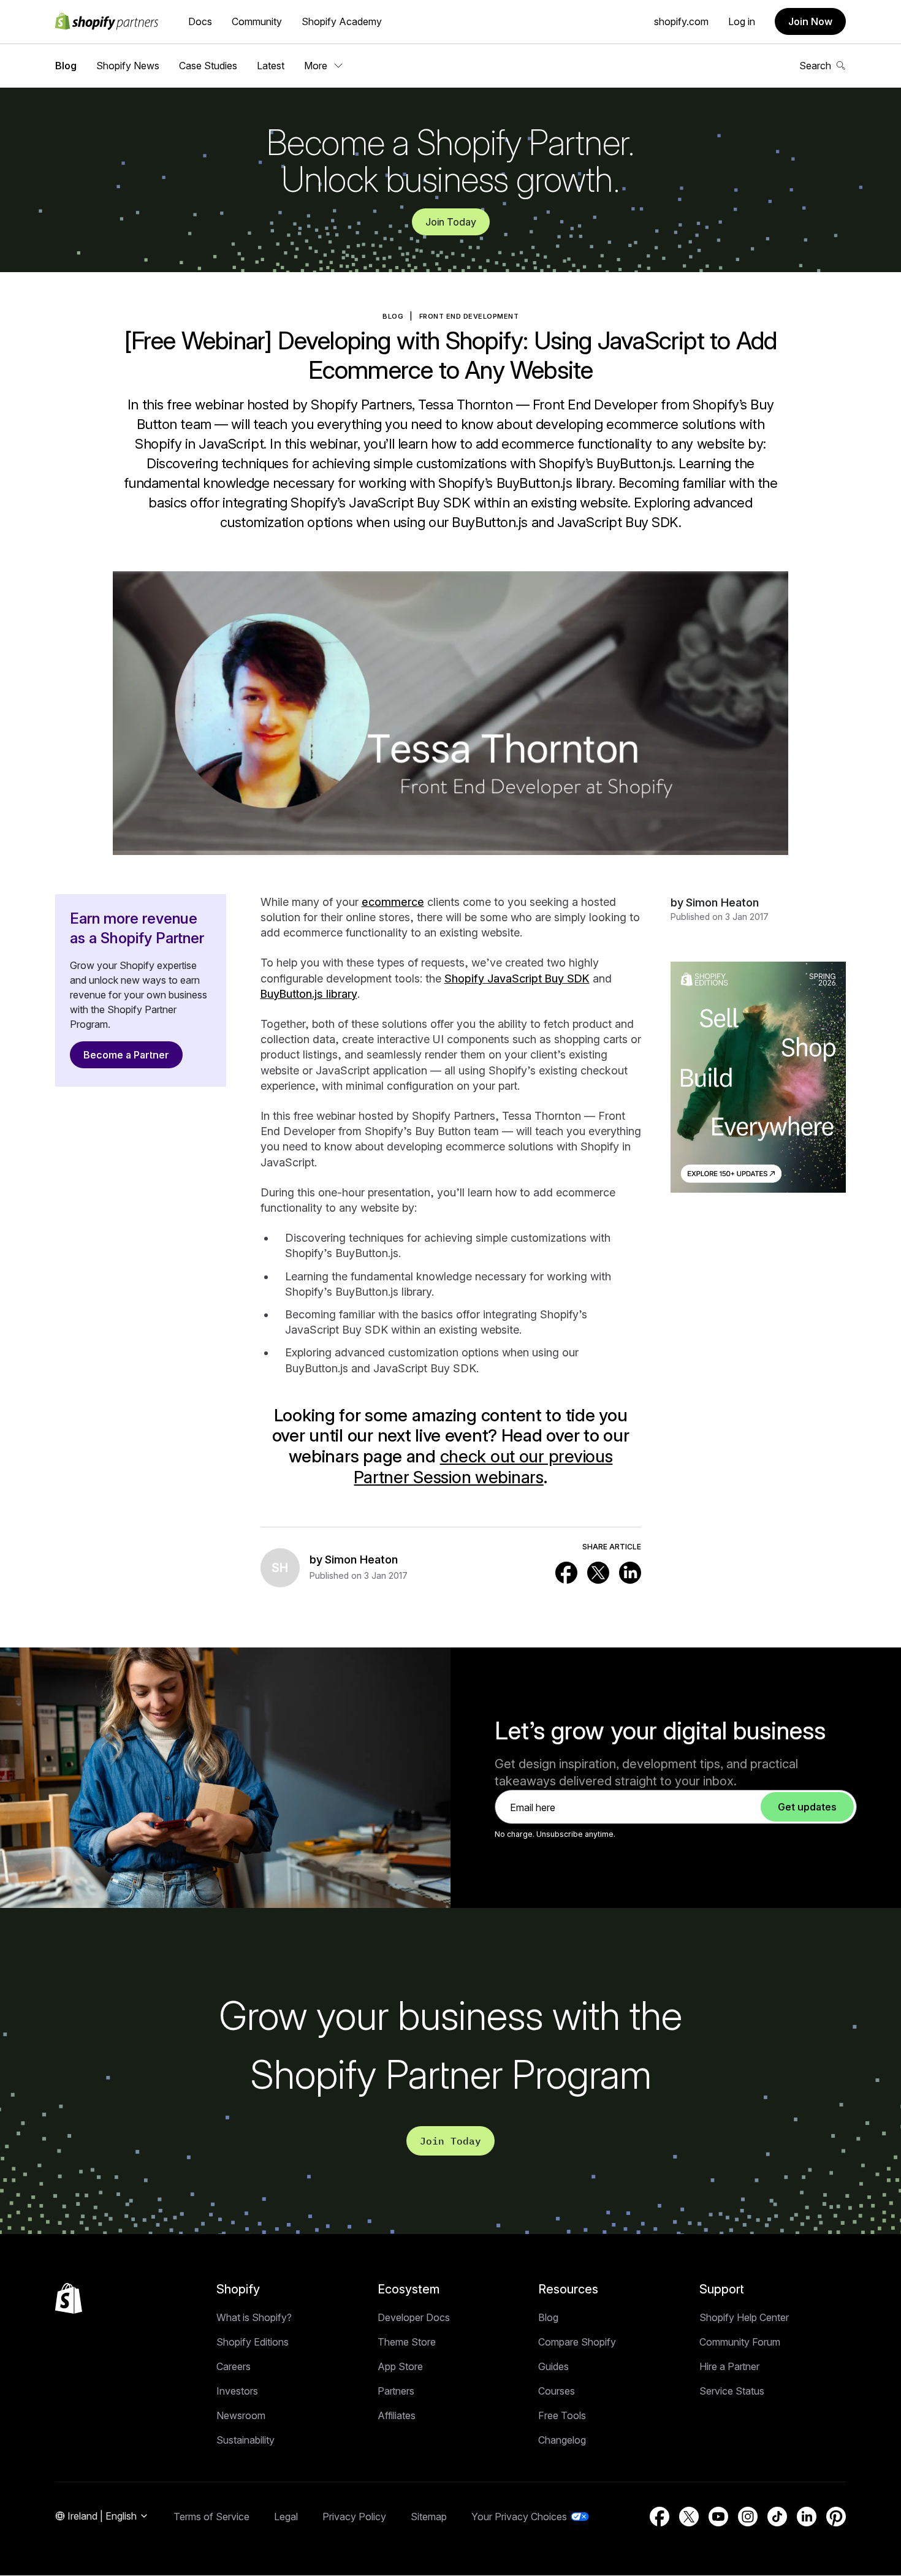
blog (393, 316)
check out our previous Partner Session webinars (483, 1467)
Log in (742, 21)
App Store (400, 2366)
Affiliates (397, 2415)
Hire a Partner (729, 2366)
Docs (200, 21)
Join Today (451, 222)
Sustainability (245, 2440)
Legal (286, 2517)
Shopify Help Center (744, 2317)
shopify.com (681, 21)
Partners (396, 2391)
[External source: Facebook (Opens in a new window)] (566, 1573)
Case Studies (208, 66)
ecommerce (393, 902)
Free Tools (562, 2415)
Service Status (732, 2391)
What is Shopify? (254, 2317)
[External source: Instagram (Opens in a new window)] (748, 2517)
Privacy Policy (354, 2517)
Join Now (810, 21)
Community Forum (740, 2342)
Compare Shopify (577, 2342)
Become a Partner (126, 1055)
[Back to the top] (69, 2298)
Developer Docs (414, 2317)
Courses (557, 2391)
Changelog (562, 2440)
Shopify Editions (253, 2342)
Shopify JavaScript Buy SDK (517, 978)
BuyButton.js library (309, 994)
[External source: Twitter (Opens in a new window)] (598, 1573)
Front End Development (469, 316)
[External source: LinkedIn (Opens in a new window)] (630, 1573)
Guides (553, 2366)
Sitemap (429, 2517)
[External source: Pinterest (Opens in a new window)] (836, 2517)
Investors (237, 2391)
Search (815, 66)
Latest (271, 66)
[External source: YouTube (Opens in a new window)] (718, 2517)
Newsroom (241, 2415)
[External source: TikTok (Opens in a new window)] (777, 2517)
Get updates (807, 1807)
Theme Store (407, 2342)
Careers (234, 2366)
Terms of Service (211, 2517)
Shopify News (128, 66)
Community (257, 21)
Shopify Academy (342, 21)
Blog (66, 66)
